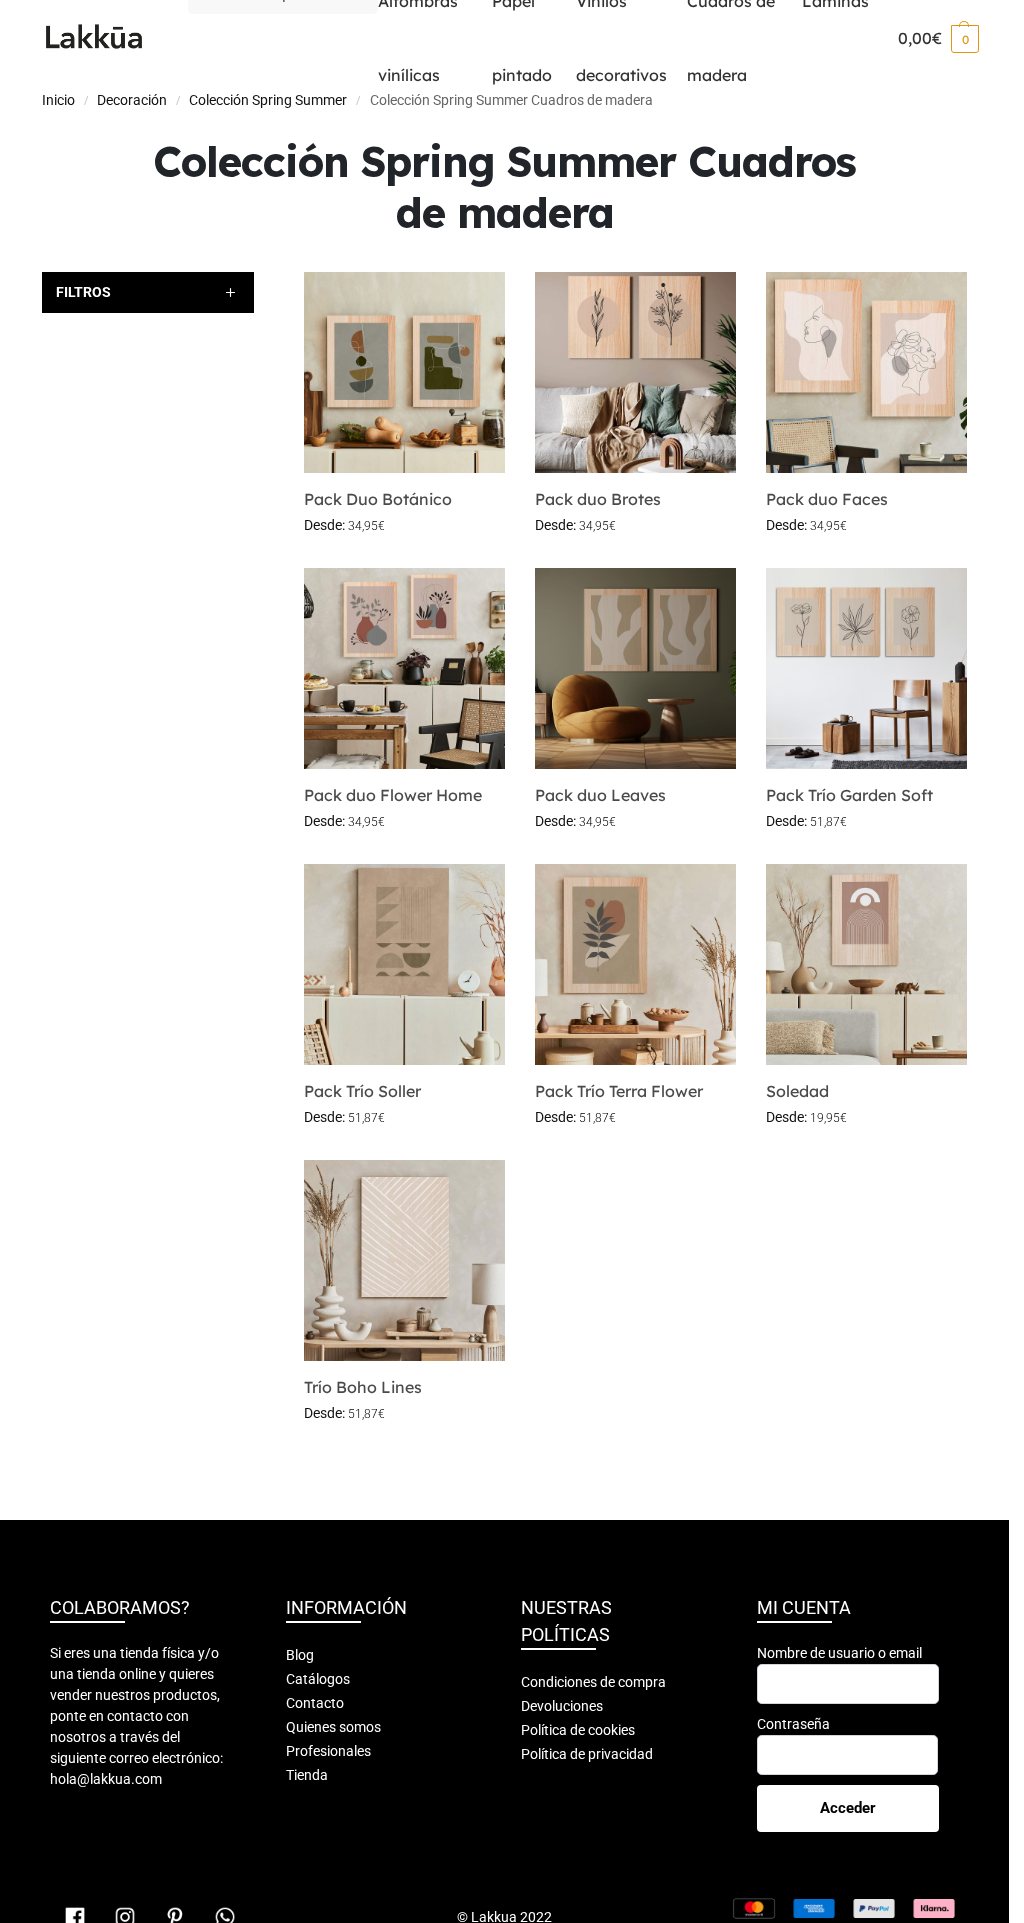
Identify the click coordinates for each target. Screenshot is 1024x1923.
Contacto (315, 1703)
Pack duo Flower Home (393, 795)
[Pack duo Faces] (866, 372)
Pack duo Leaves (600, 795)
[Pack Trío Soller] (404, 964)
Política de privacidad (587, 1754)
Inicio (58, 100)
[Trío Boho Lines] (404, 1260)
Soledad (797, 1091)
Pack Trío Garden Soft (849, 795)
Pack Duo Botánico (378, 499)
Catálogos (318, 1679)
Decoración (132, 100)
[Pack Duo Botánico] (404, 372)
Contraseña (793, 1724)
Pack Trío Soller (362, 1091)
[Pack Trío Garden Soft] (866, 668)
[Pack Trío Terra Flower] (635, 964)
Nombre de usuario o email (839, 1653)
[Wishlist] (475, 302)
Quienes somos (333, 1727)
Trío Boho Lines (363, 1387)
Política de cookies (578, 1730)
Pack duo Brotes (598, 499)
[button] (938, 38)
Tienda (307, 1775)
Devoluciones (562, 1706)
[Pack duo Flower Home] (404, 668)
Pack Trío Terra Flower (619, 1091)
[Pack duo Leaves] (635, 668)
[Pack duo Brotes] (635, 372)
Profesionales (328, 1751)
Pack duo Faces (827, 499)
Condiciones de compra (593, 1682)
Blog (300, 1655)
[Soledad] (866, 964)
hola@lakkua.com (106, 1779)
